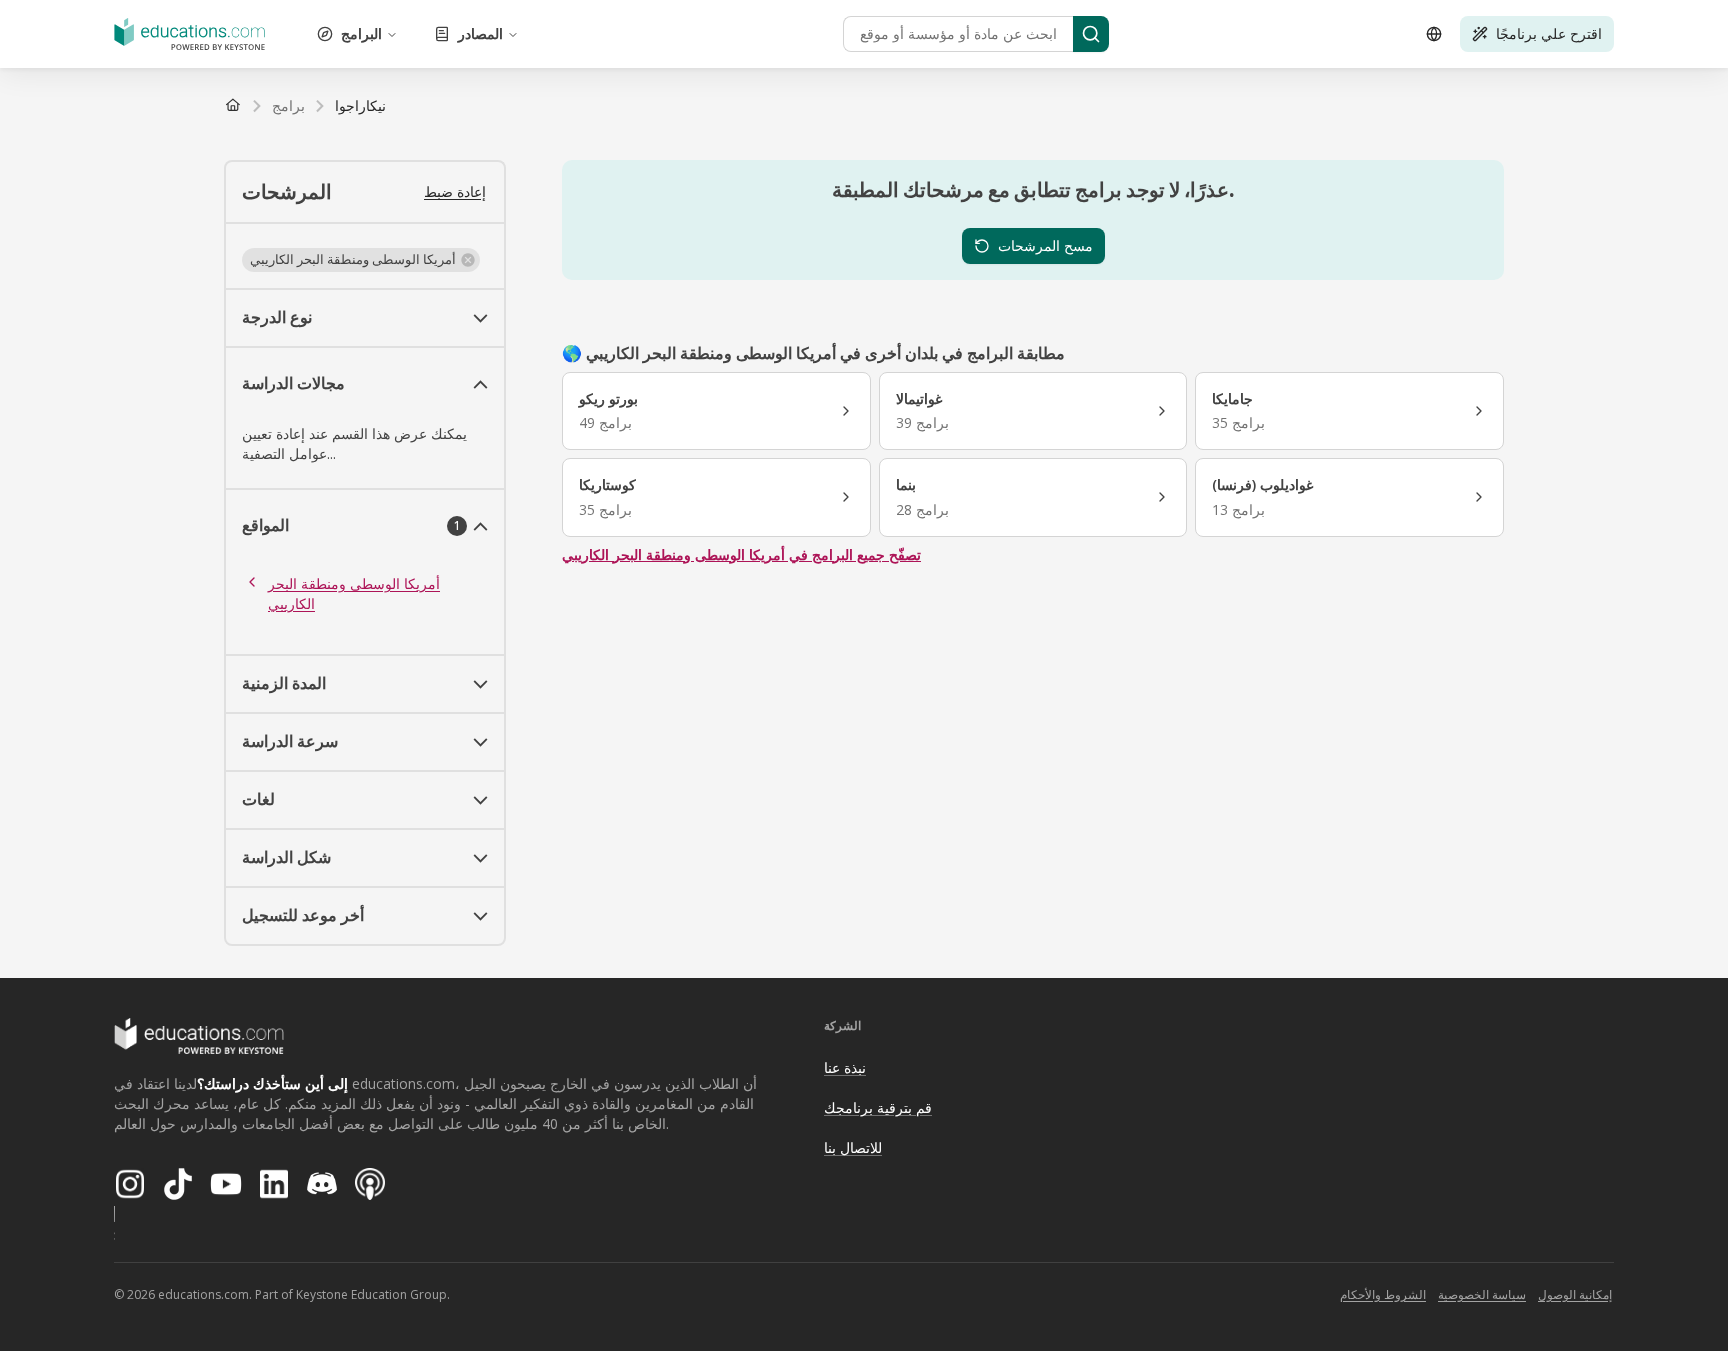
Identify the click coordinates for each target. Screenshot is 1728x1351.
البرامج (361, 33)
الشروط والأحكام (1383, 1294)
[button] (361, 260)
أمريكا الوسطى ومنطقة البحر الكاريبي (354, 593)
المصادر (480, 33)
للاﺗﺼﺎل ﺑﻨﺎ (853, 1147)
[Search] (1091, 34)
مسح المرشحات (1045, 245)
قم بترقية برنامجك (878, 1107)
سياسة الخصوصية (1482, 1294)
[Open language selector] (1434, 34)
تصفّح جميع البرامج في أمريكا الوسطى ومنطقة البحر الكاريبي (741, 554)
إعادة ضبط (455, 191)
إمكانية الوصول (1575, 1294)
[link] (360, 106)
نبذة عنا (845, 1067)
